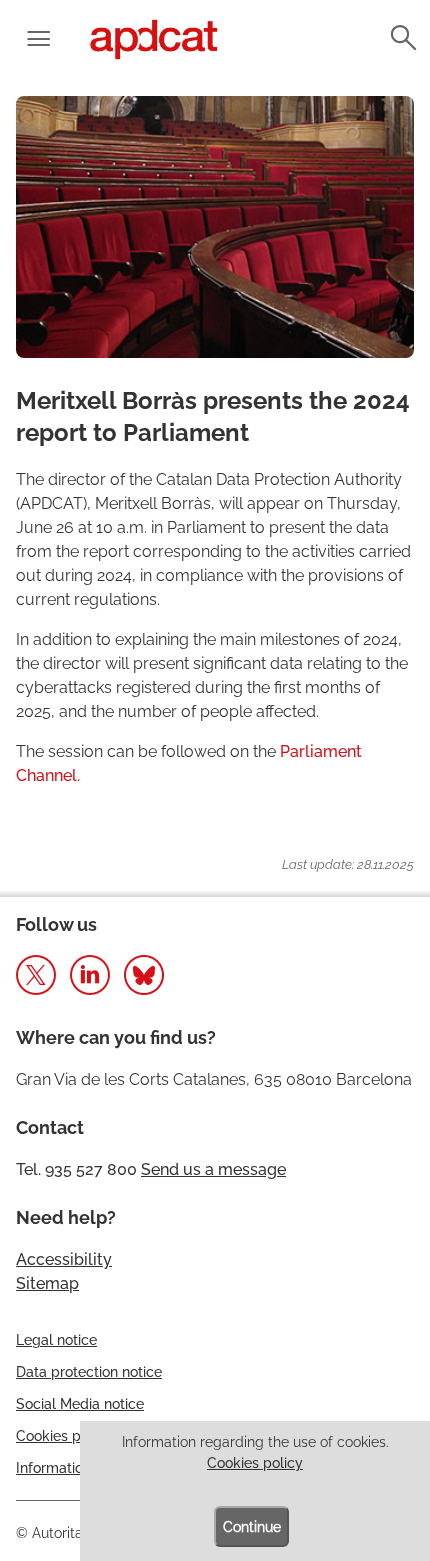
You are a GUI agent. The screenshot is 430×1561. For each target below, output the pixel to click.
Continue (252, 1527)
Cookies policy (255, 1463)
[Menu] (38, 40)
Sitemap (47, 1283)
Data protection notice (89, 1372)
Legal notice (56, 1340)
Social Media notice (80, 1404)
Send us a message (213, 1169)
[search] (402, 38)
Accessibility (64, 1259)
